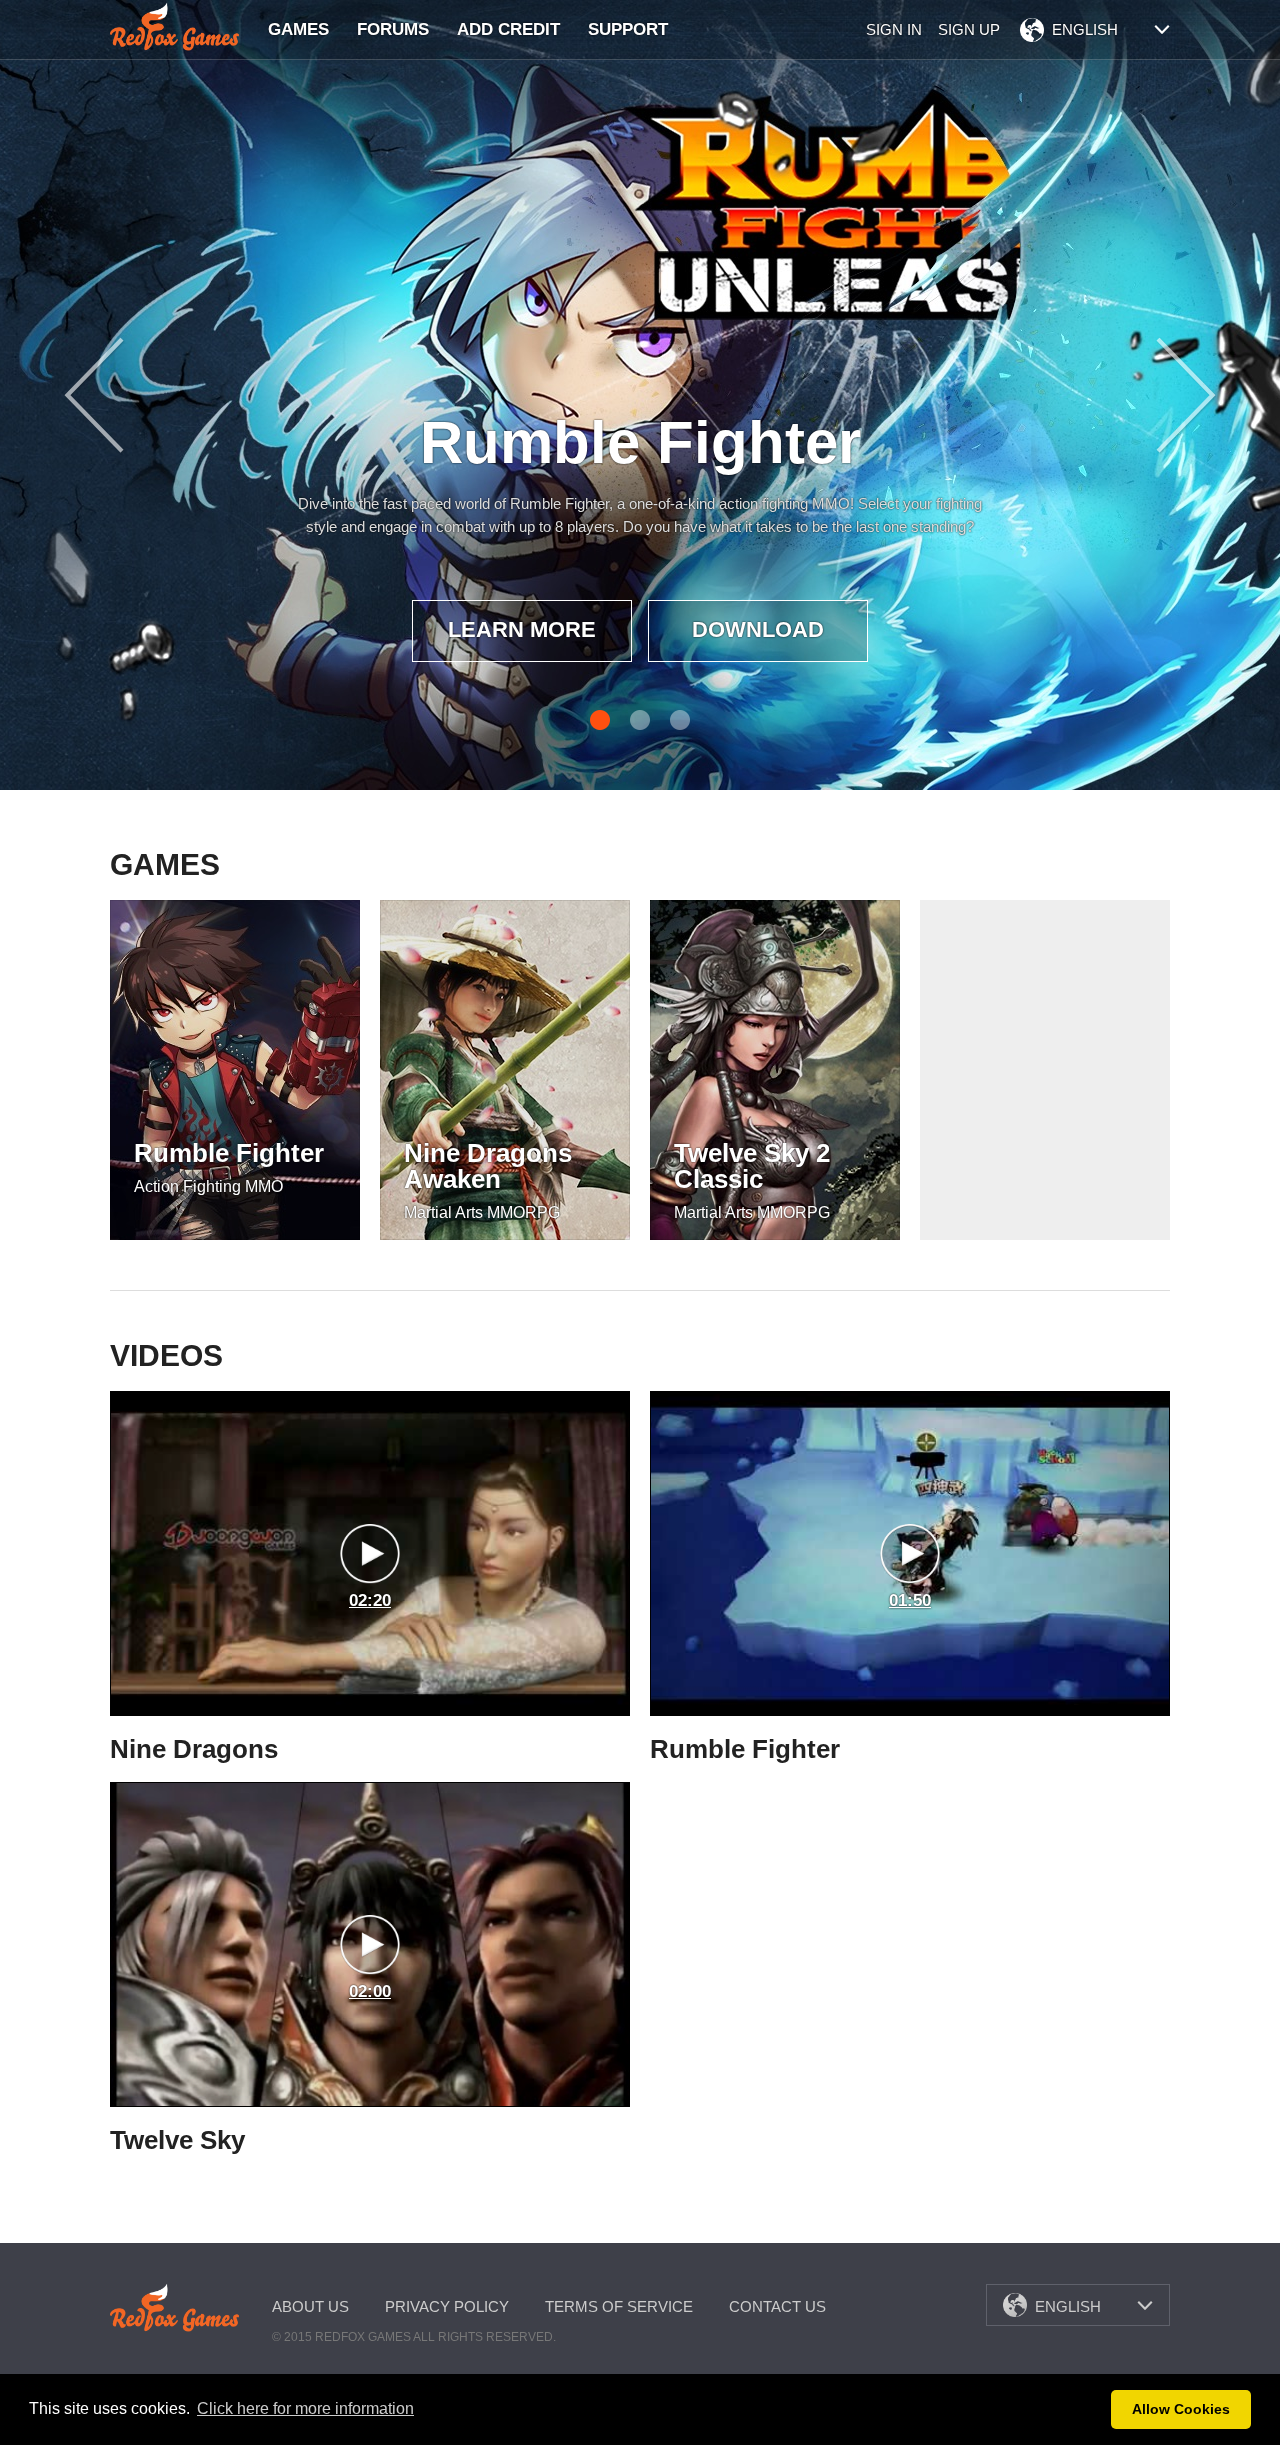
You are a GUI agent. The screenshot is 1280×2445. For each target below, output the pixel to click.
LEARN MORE (522, 629)
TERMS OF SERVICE (619, 2306)
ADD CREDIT (508, 29)
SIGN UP (969, 29)
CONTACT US (777, 2306)
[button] (1090, 2410)
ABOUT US (310, 2306)
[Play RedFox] (175, 26)
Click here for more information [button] (305, 2408)
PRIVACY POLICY (447, 2306)
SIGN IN (894, 29)
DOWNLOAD (758, 629)
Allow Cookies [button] (1181, 2409)
